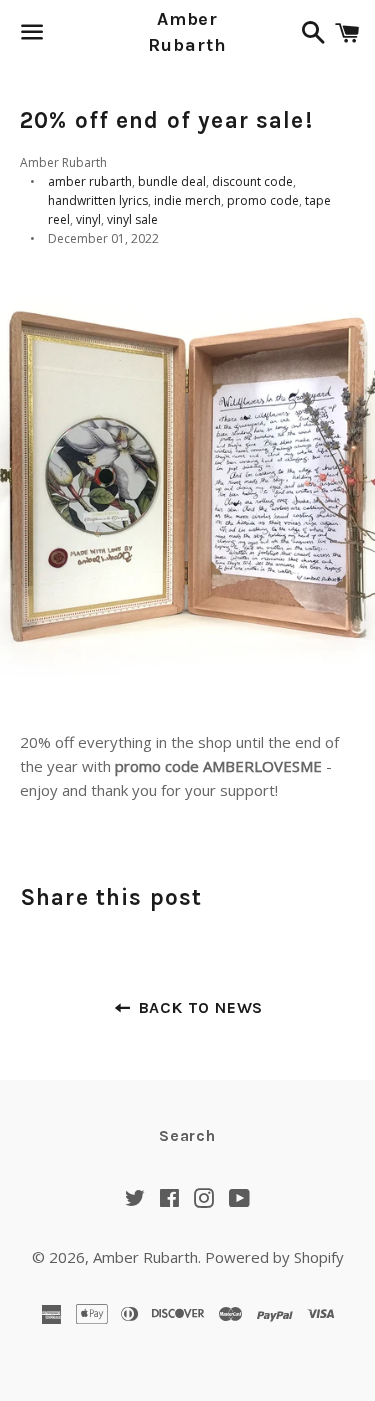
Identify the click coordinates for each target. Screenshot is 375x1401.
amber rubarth (90, 181)
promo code (263, 200)
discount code (252, 181)
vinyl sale (132, 219)
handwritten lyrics (98, 200)
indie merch (187, 200)
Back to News (198, 1007)
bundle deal (172, 181)
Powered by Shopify (274, 1257)
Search (187, 1135)
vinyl (88, 219)
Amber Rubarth (187, 31)
